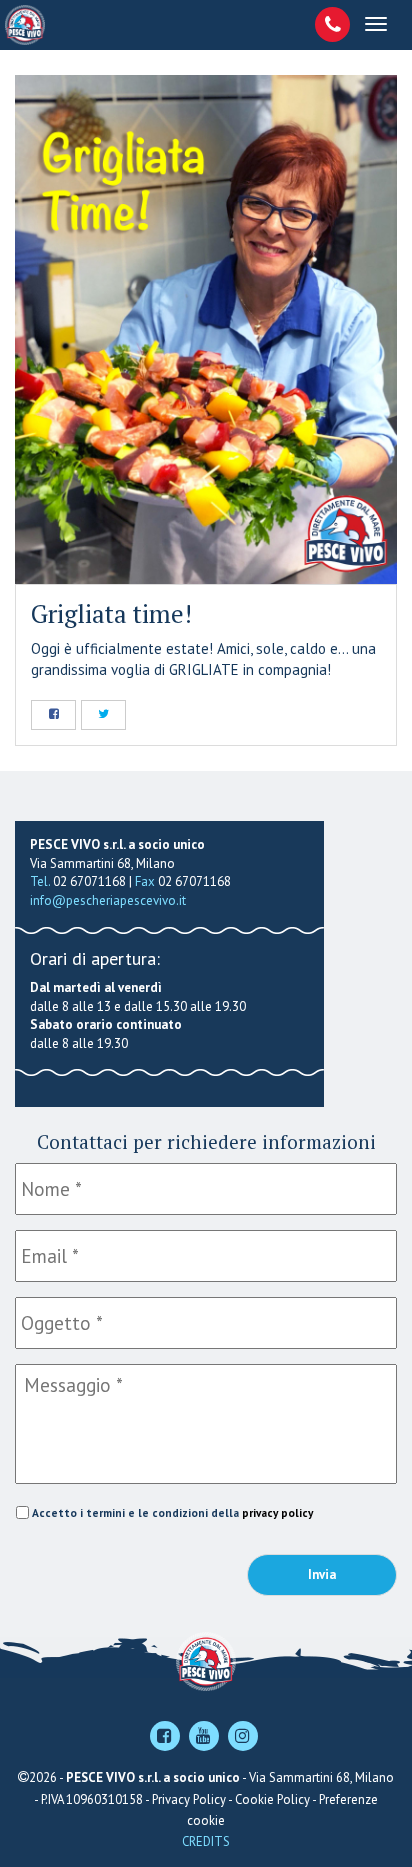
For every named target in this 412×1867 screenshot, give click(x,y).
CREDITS (206, 1841)
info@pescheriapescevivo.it (108, 900)
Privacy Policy (189, 1799)
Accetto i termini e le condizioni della (172, 1512)
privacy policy (277, 1512)
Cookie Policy (272, 1799)
